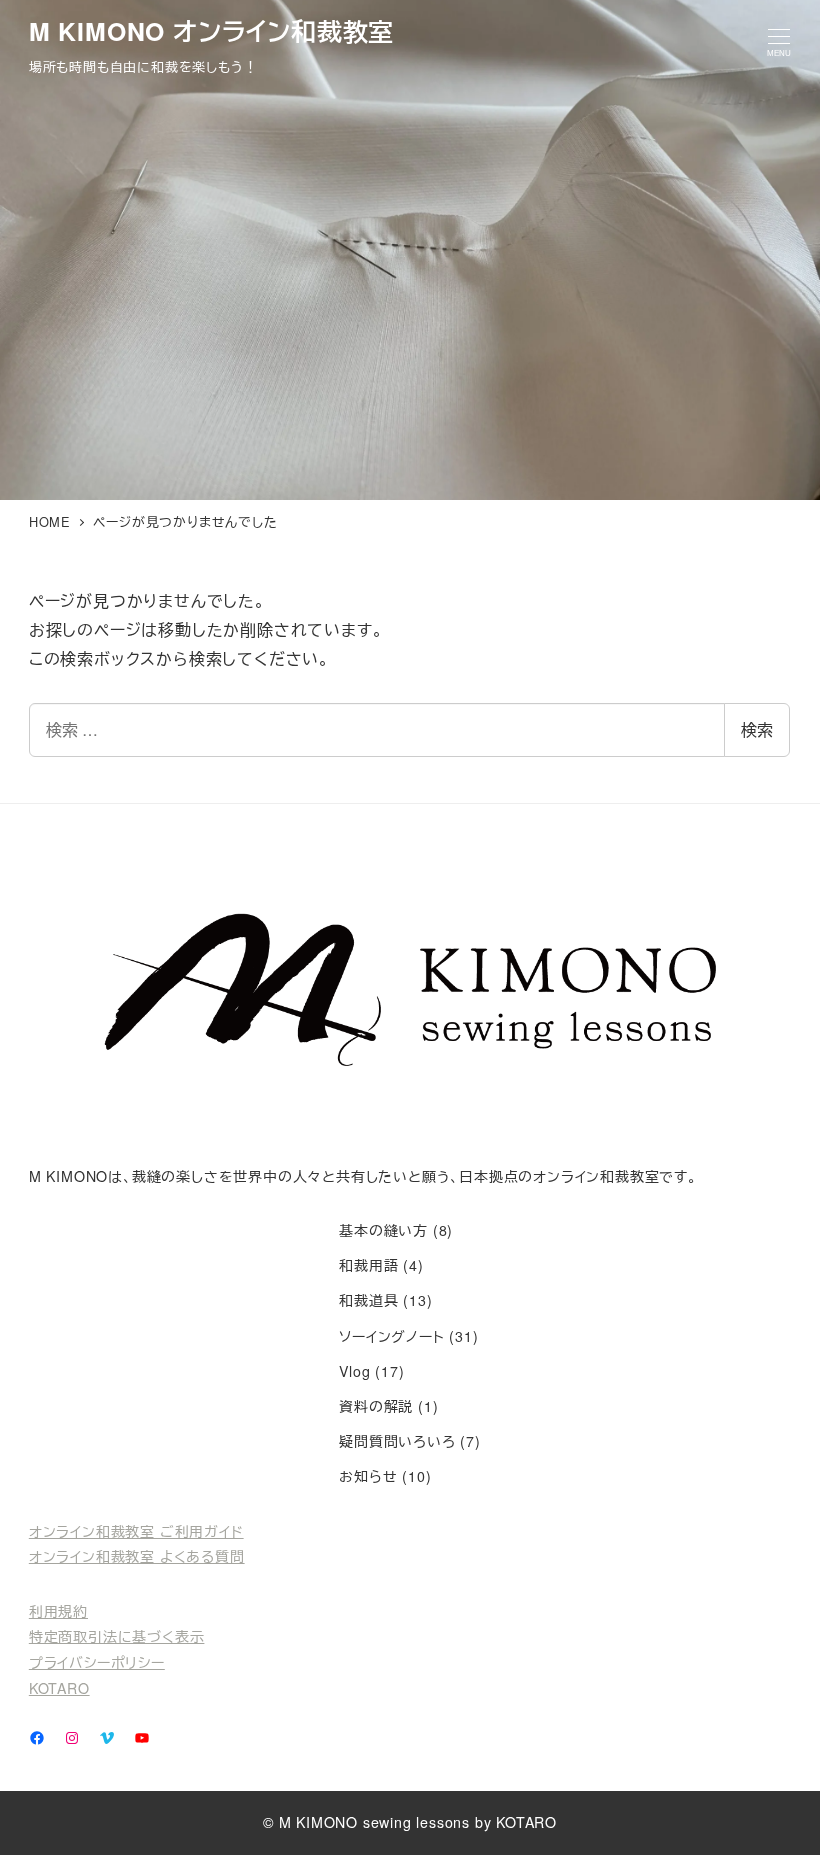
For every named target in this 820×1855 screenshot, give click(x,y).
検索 (757, 729)
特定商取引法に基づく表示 (117, 1636)
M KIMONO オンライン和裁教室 (211, 31)
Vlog (354, 1371)
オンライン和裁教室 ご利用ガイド (136, 1531)
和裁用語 (368, 1265)
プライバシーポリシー (97, 1662)
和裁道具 (368, 1300)
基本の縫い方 (383, 1230)
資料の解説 (376, 1406)
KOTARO (59, 1688)
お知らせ (368, 1476)
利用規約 (58, 1611)
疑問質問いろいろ (397, 1441)
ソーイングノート (391, 1336)
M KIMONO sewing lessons (374, 1822)
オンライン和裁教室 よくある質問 (137, 1556)
